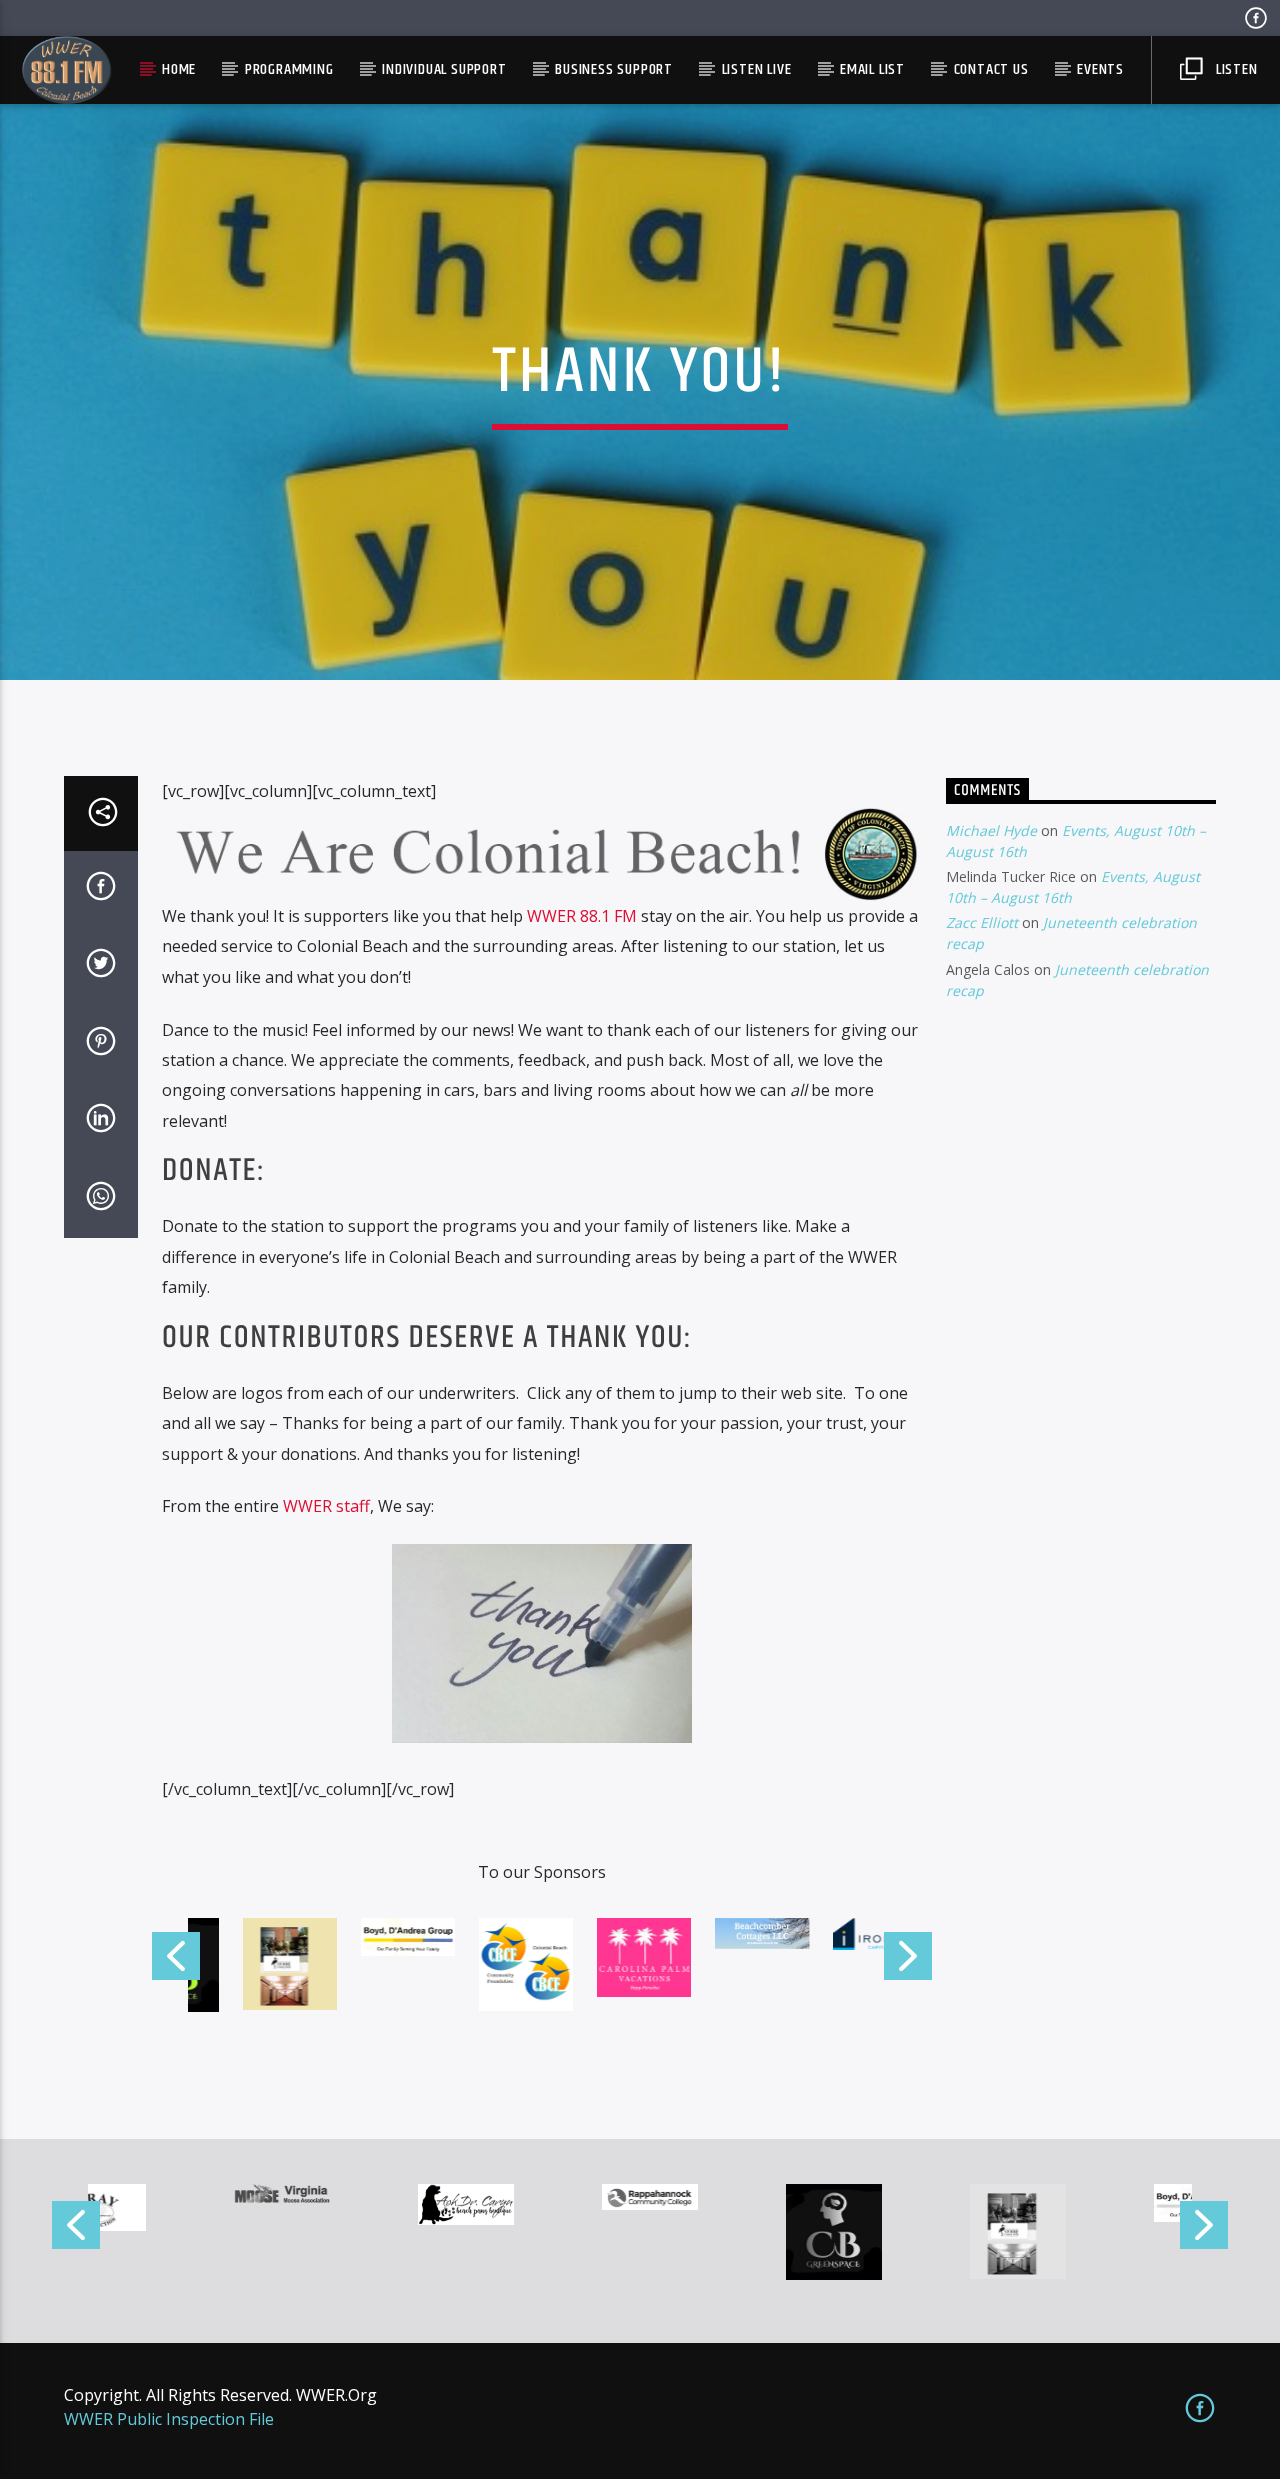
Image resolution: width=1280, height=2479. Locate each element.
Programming (289, 69)
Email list (872, 69)
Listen (1235, 69)
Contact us (991, 69)
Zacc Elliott (982, 922)
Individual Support (444, 69)
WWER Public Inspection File (169, 2419)
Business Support (614, 69)
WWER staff (326, 1506)
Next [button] (909, 1964)
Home (179, 69)
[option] (180, 2193)
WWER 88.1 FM (582, 916)
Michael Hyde (991, 830)
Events (1100, 69)
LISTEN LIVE (757, 69)
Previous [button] (175, 1964)
